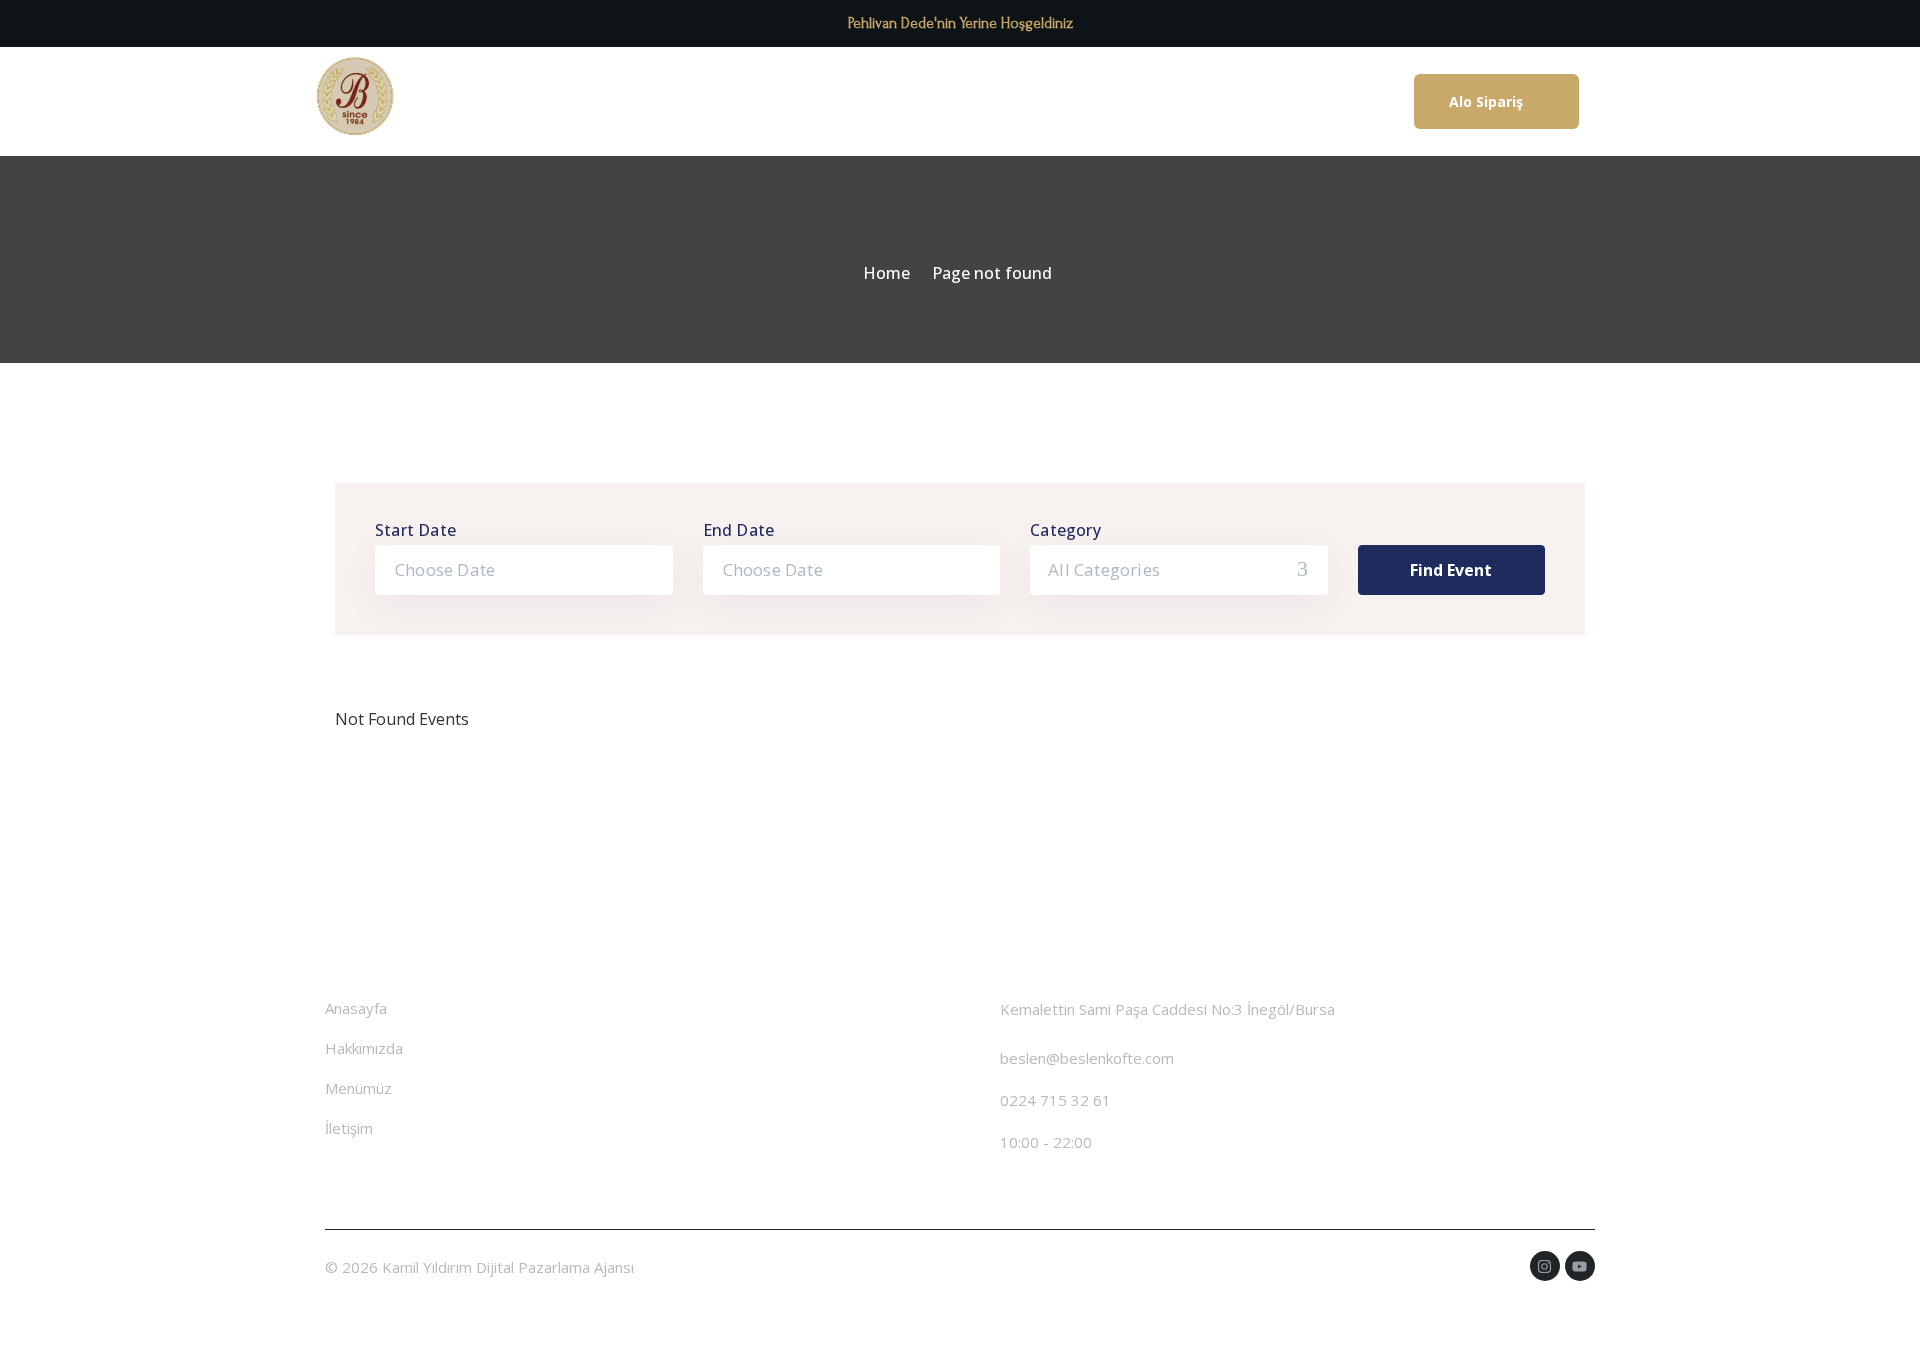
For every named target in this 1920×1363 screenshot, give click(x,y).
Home (886, 273)
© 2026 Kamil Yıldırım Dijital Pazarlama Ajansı (479, 1267)
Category (1065, 530)
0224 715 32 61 (1055, 1100)
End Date (739, 530)
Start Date (415, 530)
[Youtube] (1580, 1266)
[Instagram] (1545, 1266)
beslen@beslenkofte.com (1087, 1058)
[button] (1496, 101)
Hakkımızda (814, 101)
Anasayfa (691, 101)
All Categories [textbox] (1104, 569)
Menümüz (940, 101)
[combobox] (1179, 570)
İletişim (1048, 101)
